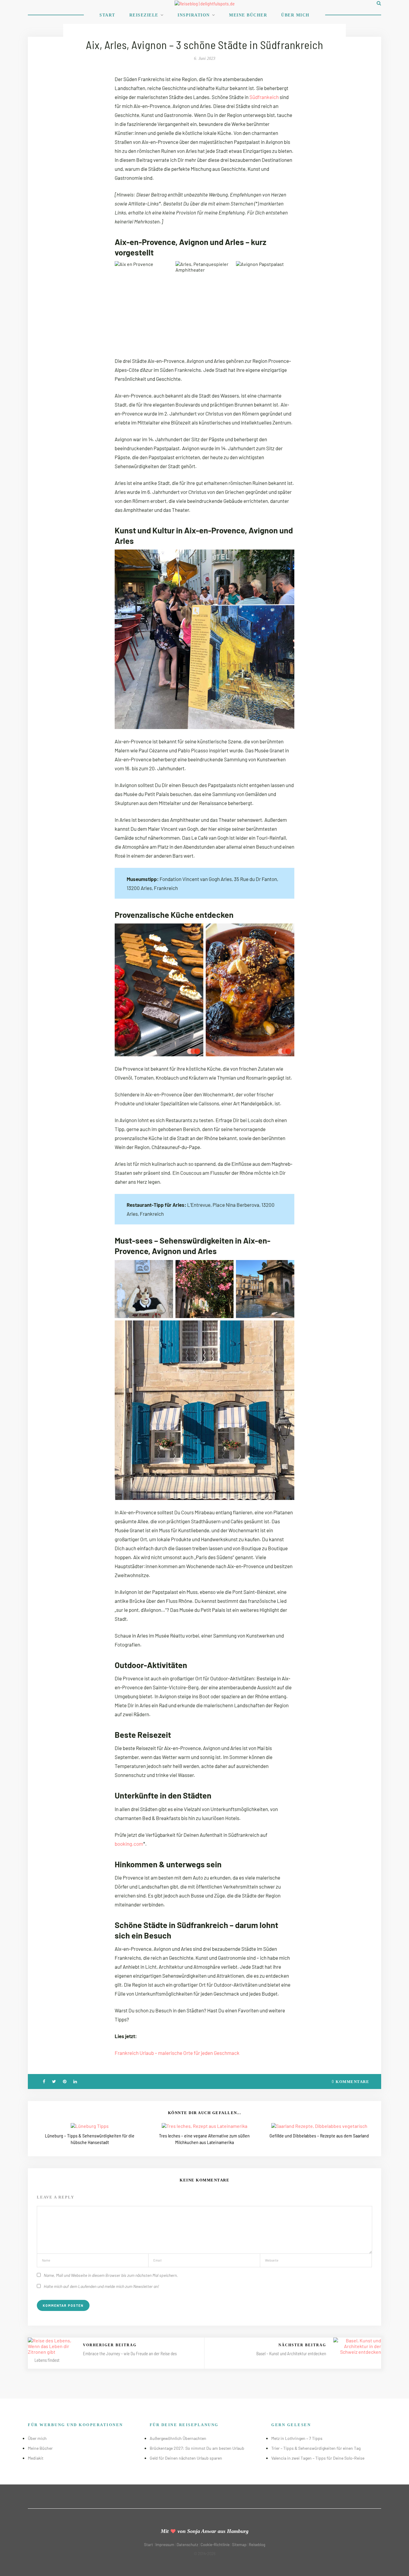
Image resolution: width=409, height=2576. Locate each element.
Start (107, 15)
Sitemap (239, 2545)
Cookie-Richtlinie (215, 2545)
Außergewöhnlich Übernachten (178, 2438)
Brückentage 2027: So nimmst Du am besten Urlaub (197, 2448)
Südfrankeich (265, 97)
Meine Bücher (248, 15)
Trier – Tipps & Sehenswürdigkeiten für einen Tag (316, 2448)
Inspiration (194, 15)
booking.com (129, 1844)
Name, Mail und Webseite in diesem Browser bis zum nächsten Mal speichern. (111, 2275)
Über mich (295, 15)
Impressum (165, 2545)
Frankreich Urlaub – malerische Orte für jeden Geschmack (177, 2053)
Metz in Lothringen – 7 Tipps (297, 2438)
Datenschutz (187, 2545)
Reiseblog (257, 2545)
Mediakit (36, 2458)
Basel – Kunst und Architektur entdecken (291, 2353)
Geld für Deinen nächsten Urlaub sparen (186, 2458)
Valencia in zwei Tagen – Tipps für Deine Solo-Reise (318, 2458)
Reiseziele (144, 15)
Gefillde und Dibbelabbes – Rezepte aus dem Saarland (319, 2135)
